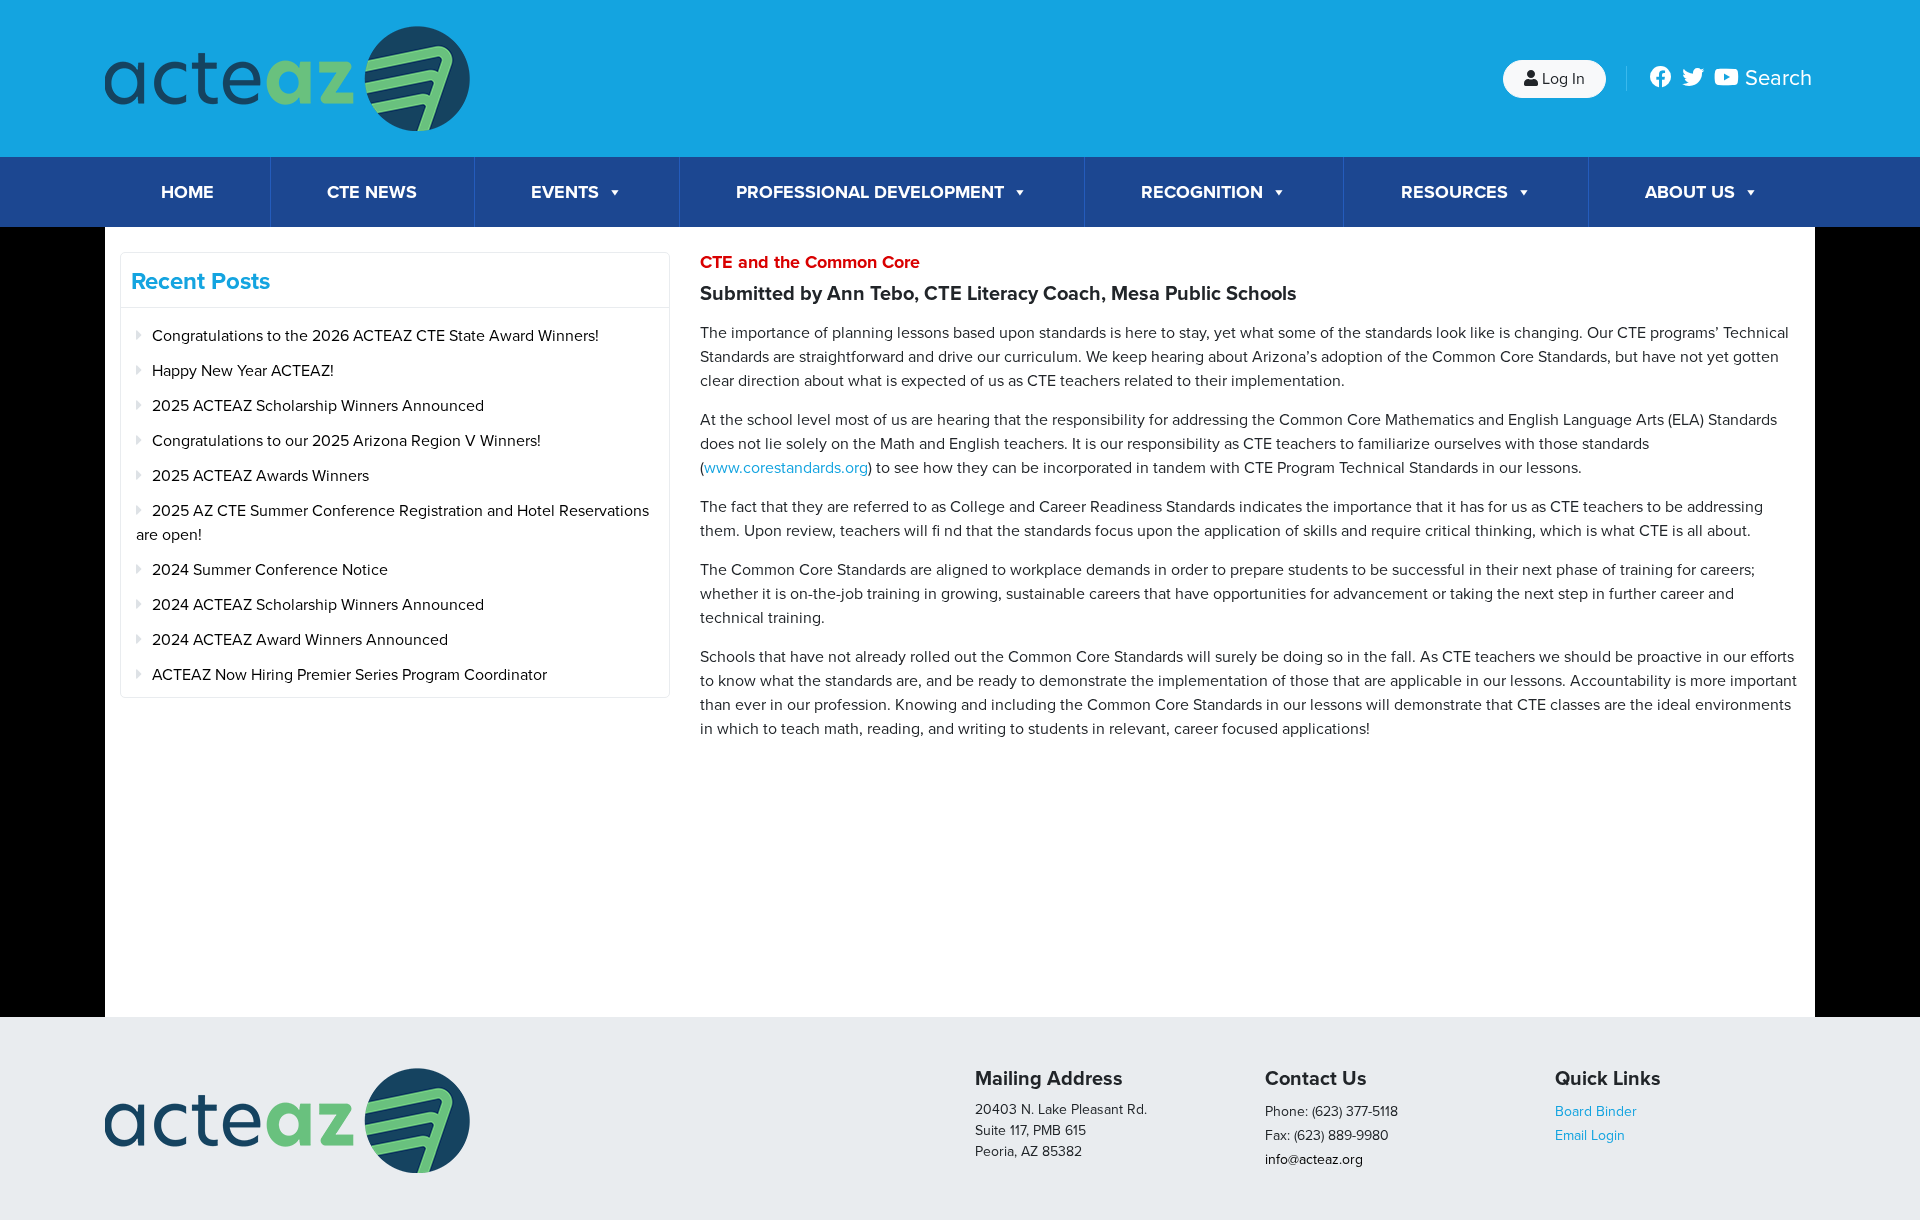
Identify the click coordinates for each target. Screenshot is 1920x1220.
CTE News (372, 192)
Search (1778, 78)
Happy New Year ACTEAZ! (243, 371)
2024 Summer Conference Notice (270, 570)
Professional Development (870, 192)
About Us (1690, 192)
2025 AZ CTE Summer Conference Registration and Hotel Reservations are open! (392, 523)
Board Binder (1596, 1111)
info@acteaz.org (1314, 1159)
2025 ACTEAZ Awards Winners (260, 476)
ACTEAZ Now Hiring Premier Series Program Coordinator (349, 675)
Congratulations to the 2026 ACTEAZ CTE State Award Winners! (375, 336)
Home (187, 192)
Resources (1454, 192)
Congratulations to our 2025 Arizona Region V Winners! (346, 441)
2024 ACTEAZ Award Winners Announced (300, 640)
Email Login (1590, 1135)
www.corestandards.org (786, 468)
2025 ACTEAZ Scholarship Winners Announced (318, 406)
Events (565, 192)
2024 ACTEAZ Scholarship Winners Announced (318, 605)
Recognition (1202, 192)
